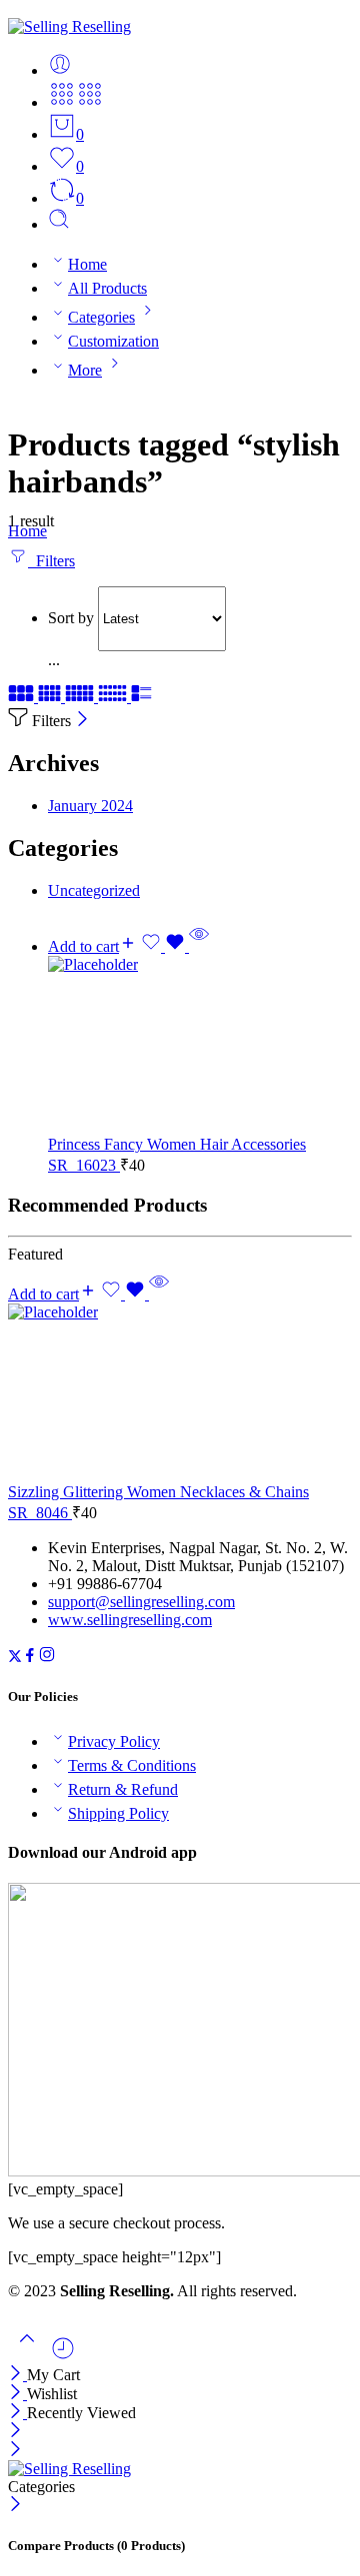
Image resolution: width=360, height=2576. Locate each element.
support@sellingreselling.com (141, 1602)
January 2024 (90, 806)
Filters (51, 561)
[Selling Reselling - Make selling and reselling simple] (69, 26)
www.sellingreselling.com (130, 1620)
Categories (101, 317)
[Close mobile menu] (15, 2451)
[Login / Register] (60, 70)
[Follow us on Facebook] (30, 1658)
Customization (113, 341)
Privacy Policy (114, 1741)
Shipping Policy (118, 1813)
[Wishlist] (165, 946)
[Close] (82, 721)
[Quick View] (199, 946)
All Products (107, 288)
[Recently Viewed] (63, 2356)
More (85, 370)
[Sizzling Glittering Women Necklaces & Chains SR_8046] (180, 1393)
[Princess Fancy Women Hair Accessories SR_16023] (200, 1046)
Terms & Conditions (132, 1765)
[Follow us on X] (15, 1658)
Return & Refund (123, 1789)
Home (87, 264)
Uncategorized (94, 890)
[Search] (59, 224)
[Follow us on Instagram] (47, 1658)
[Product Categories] (62, 102)
